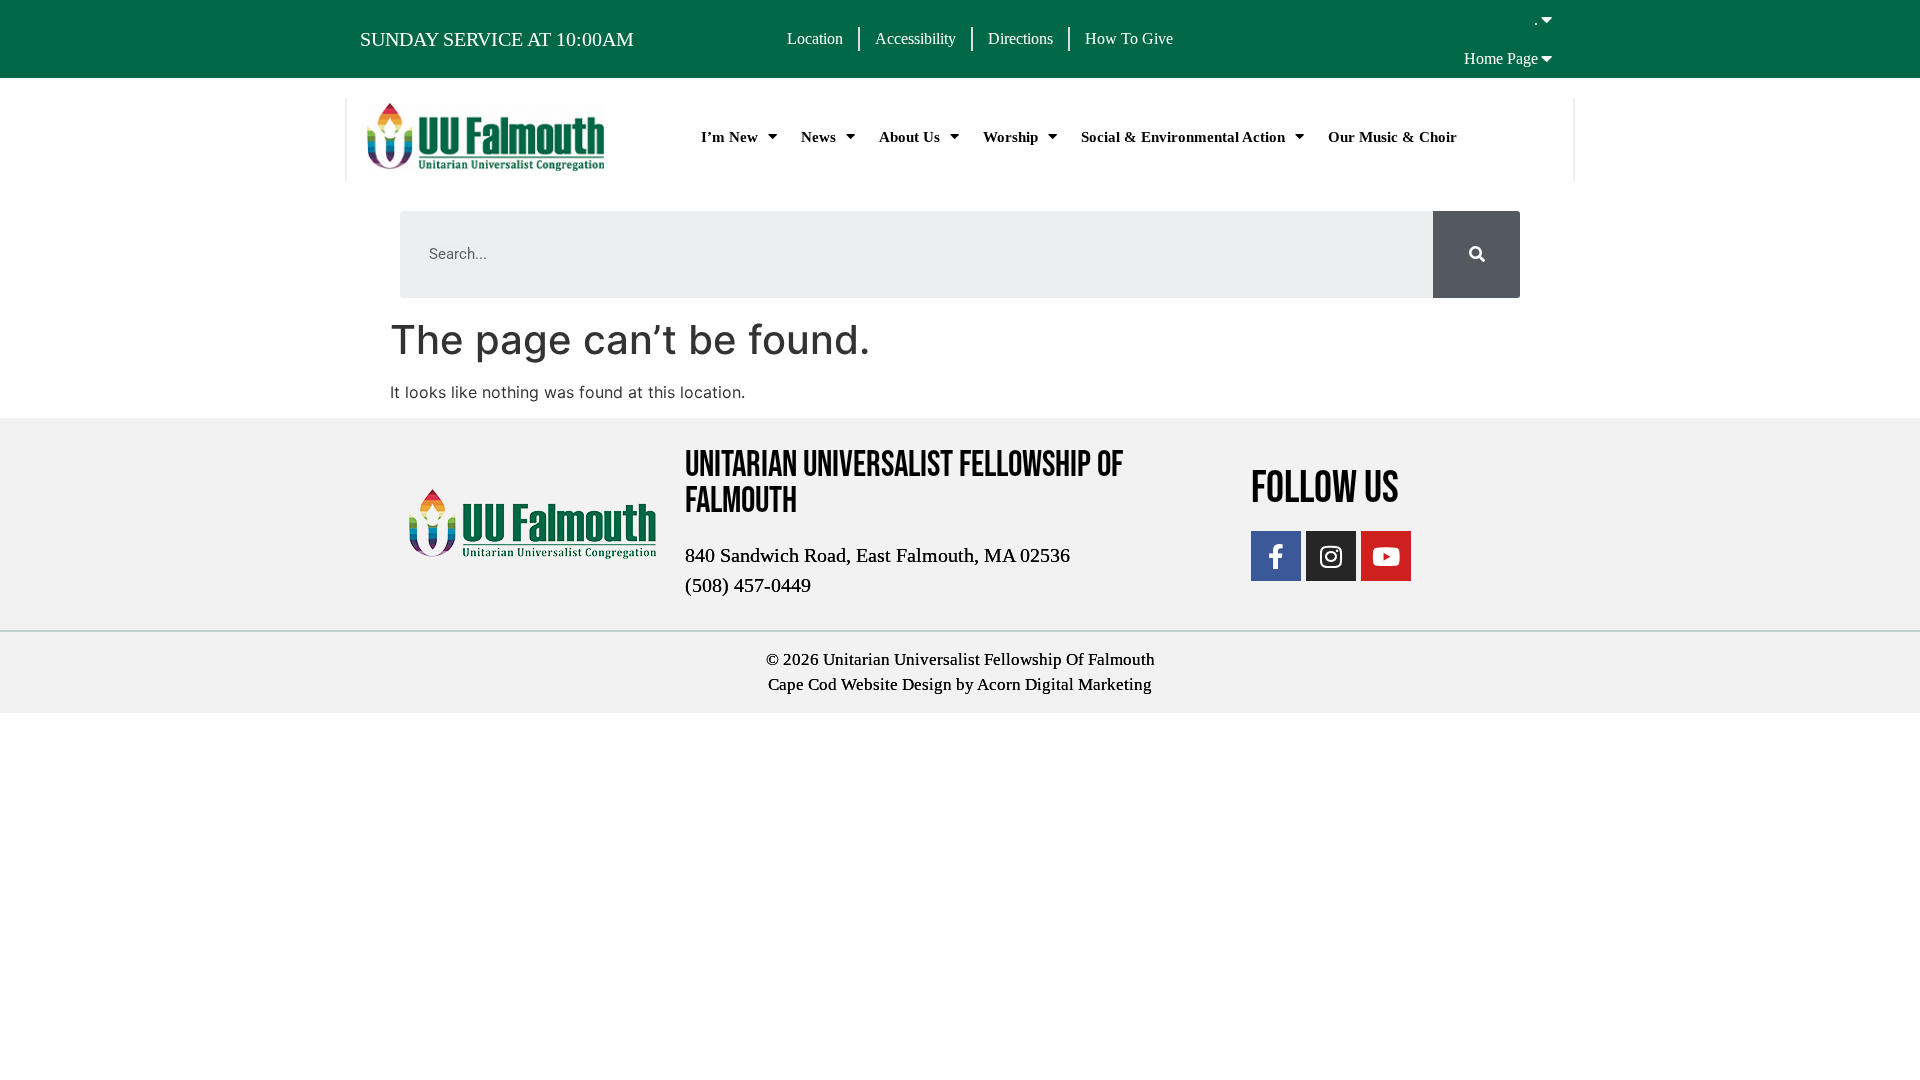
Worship (1010, 137)
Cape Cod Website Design (860, 684)
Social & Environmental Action (1183, 137)
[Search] (1476, 254)
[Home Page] (1547, 58)
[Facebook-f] (1276, 556)
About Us (909, 137)
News (818, 137)
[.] (1547, 19)
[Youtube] (1386, 556)
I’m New (729, 137)
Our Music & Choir (1392, 137)
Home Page (1501, 58)
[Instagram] (1331, 556)
